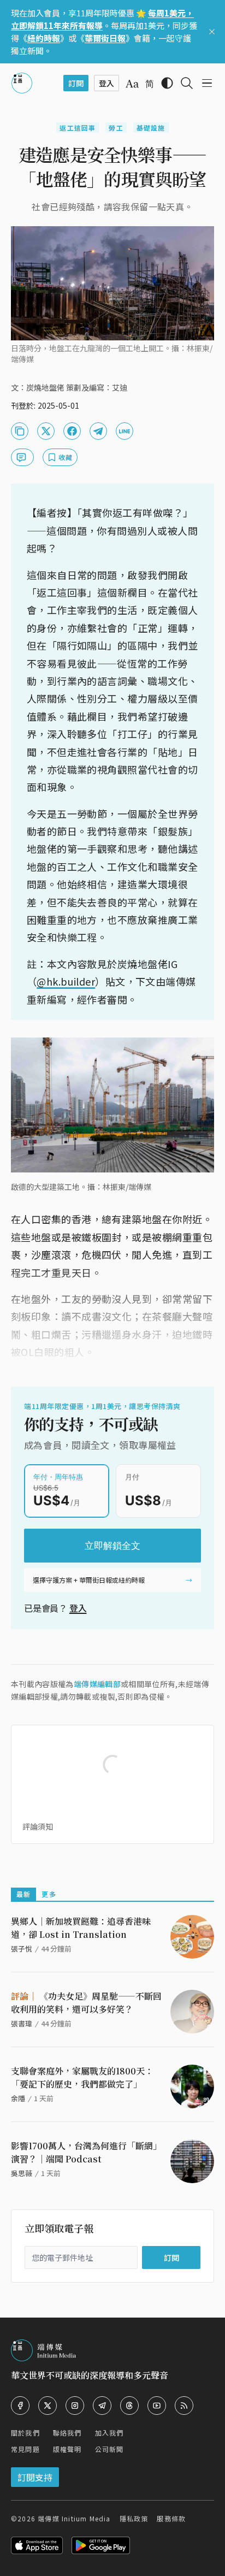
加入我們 (109, 2433)
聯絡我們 (67, 2433)
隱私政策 (134, 2518)
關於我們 (25, 2433)
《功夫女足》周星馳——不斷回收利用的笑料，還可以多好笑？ (86, 2003)
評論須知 (38, 1826)
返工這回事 (78, 128)
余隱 (18, 2098)
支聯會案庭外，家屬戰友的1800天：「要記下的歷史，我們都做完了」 (82, 2077)
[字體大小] (132, 84)
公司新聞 (109, 2449)
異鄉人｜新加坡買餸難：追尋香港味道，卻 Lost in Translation (81, 1928)
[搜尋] (187, 83)
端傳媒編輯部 (97, 1684)
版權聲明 (67, 2449)
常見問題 (25, 2449)
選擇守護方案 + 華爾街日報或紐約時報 (89, 1580)
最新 (23, 1894)
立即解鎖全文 (112, 1546)
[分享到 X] (46, 431)
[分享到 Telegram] (98, 431)
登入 (78, 1608)
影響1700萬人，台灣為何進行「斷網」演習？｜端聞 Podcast (86, 2152)
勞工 (116, 128)
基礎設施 (151, 128)
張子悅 (22, 1949)
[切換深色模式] (167, 83)
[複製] (20, 431)
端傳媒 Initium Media (74, 2518)
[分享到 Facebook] (72, 431)
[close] (212, 32)
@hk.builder (66, 981)
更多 (49, 1894)
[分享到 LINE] (125, 431)
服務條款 (171, 2518)
